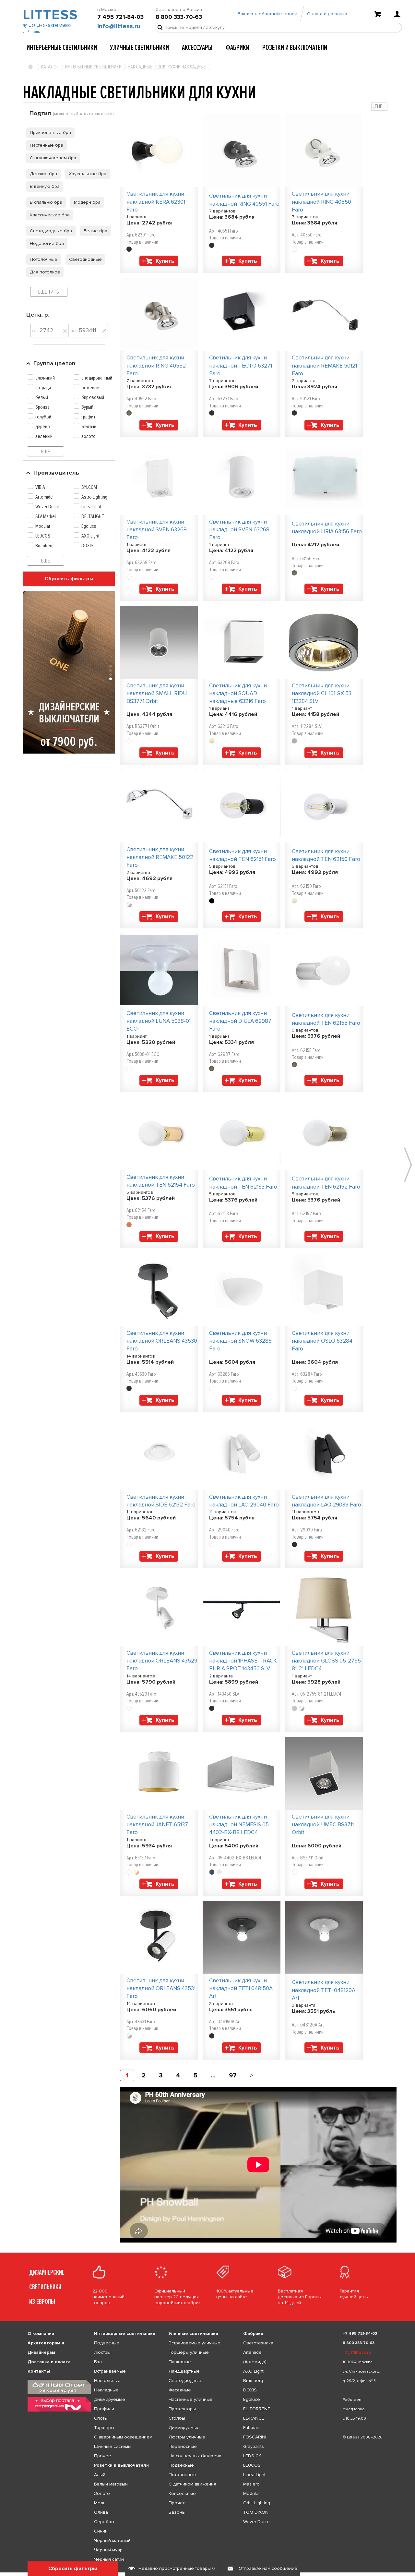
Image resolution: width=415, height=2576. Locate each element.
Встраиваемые (110, 2371)
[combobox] (379, 107)
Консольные (182, 2493)
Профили (104, 2409)
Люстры (102, 2352)
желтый (89, 427)
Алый (100, 2475)
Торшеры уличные (189, 2352)
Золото (102, 2493)
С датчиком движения (192, 2484)
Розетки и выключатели (295, 48)
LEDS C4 (252, 2456)
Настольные (107, 2381)
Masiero (251, 2484)
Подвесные (107, 2343)
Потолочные (44, 259)
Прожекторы (182, 2409)
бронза (42, 407)
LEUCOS (43, 536)
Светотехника (258, 2343)
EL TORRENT (257, 2409)
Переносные (183, 2446)
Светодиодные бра (51, 231)
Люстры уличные (187, 2437)
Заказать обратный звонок (267, 14)
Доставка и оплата (49, 2362)
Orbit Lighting (257, 2503)
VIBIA (40, 487)
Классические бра (50, 215)
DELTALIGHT (93, 516)
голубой (43, 417)
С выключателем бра (53, 158)
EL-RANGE (254, 2418)
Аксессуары (197, 48)
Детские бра (43, 174)
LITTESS (49, 15)
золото (89, 436)
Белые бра (95, 231)
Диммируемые (110, 2399)
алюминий (45, 378)
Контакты (39, 2371)
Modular (43, 526)
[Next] (252, 2075)
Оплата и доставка (327, 14)
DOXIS (87, 546)
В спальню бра (46, 202)
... (213, 2075)
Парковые (180, 2362)
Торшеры (104, 2428)
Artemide (44, 497)
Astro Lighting (94, 497)
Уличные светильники (139, 48)
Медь (100, 2503)
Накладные (106, 2390)
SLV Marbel (46, 516)
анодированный (97, 378)
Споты (101, 2418)
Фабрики (237, 48)
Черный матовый (112, 2540)
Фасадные (180, 2390)
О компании (41, 2334)
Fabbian (251, 2428)
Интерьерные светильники (62, 48)
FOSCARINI (255, 2437)
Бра (98, 2362)
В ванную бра (45, 186)
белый (42, 397)
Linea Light (91, 507)
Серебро (104, 2522)
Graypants (254, 2446)
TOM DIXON (256, 2512)
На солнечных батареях (195, 2456)
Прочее (103, 2456)
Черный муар (108, 2550)
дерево (43, 427)
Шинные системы (113, 2446)
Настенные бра (47, 145)
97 (233, 2075)
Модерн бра (87, 202)
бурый (87, 407)
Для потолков (45, 272)
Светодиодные (85, 259)
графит (88, 417)
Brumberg (44, 546)
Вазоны (177, 2512)
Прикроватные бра (50, 133)
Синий (101, 2531)
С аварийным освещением (123, 2437)
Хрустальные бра (88, 174)
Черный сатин (109, 2559)
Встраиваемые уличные (195, 2343)
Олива (101, 2512)
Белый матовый (111, 2484)
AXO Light (90, 536)
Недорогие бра (47, 243)
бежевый (90, 388)
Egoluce (89, 526)
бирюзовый (93, 397)
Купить (165, 261)
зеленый (44, 436)
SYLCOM (89, 487)
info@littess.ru (119, 26)
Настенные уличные (191, 2399)
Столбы (177, 2418)
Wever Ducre (47, 507)
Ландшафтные (184, 2371)
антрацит (44, 388)
